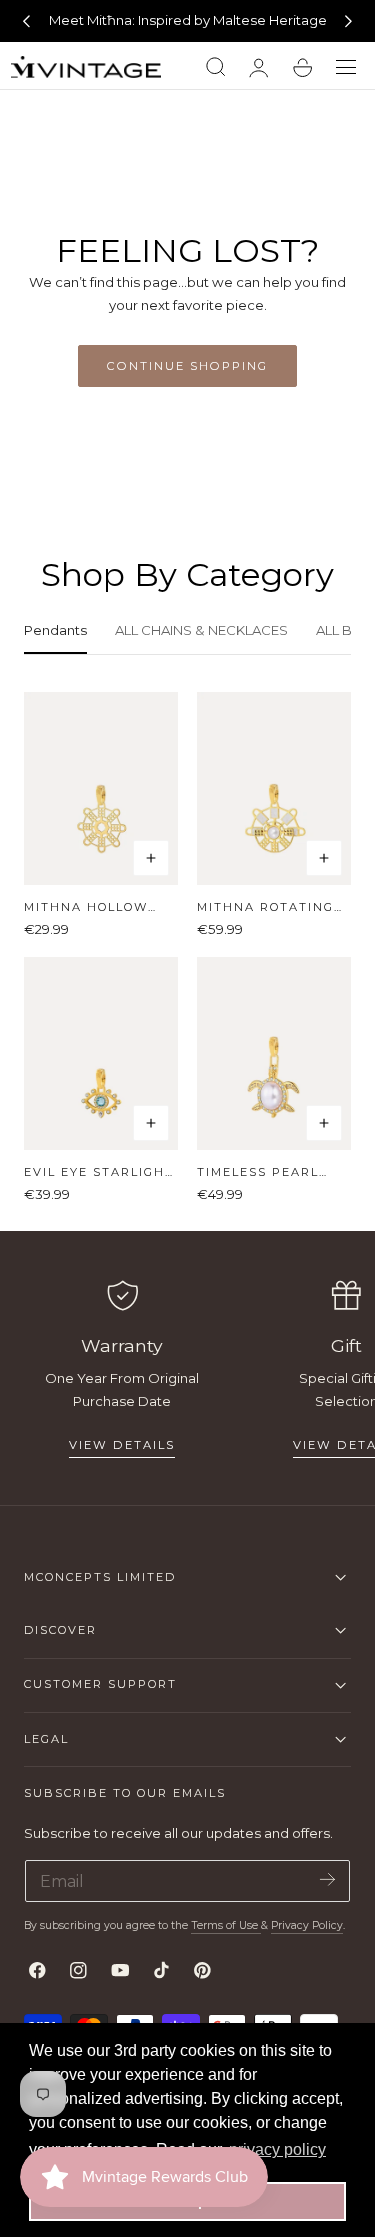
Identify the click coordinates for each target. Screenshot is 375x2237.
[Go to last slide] (26, 21)
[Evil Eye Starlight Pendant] (101, 1053)
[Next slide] (349, 21)
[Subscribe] (327, 1879)
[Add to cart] (151, 858)
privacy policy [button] (277, 2149)
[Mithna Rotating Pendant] (274, 788)
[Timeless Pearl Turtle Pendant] (274, 1053)
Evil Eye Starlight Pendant (99, 1172)
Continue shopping (187, 366)
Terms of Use (226, 1925)
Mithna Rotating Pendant (265, 907)
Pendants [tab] (55, 630)
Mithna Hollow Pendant (86, 907)
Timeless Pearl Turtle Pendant (263, 1172)
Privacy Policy (307, 1925)
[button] (346, 68)
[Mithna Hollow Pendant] (101, 788)
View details (122, 1445)
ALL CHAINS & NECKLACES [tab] (201, 630)
